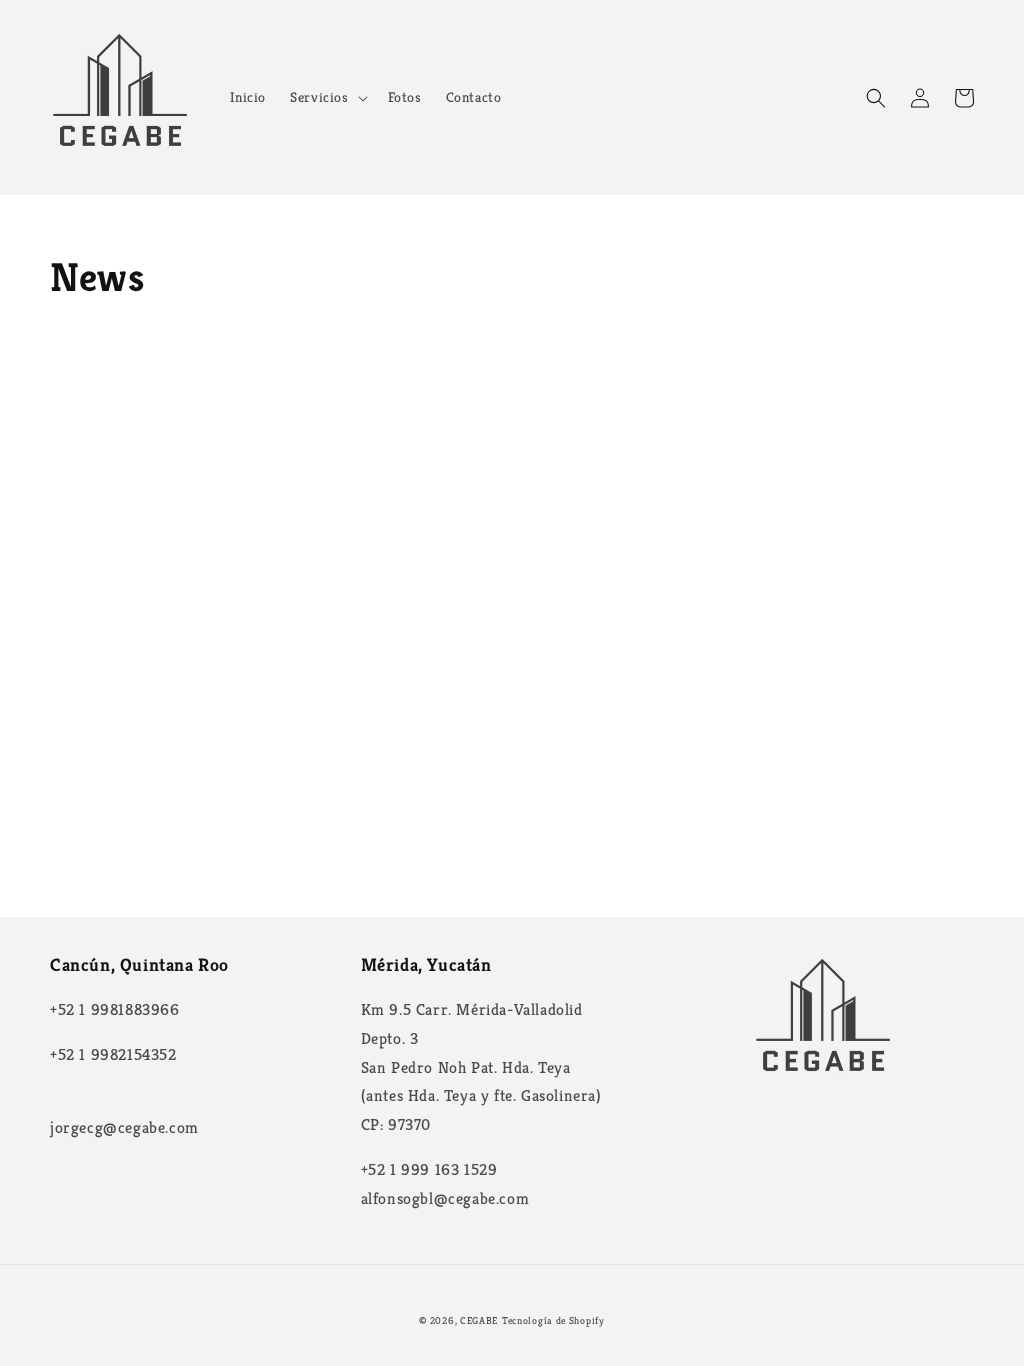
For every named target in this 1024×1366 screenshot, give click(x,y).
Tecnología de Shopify (553, 1320)
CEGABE (479, 1320)
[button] (326, 97)
